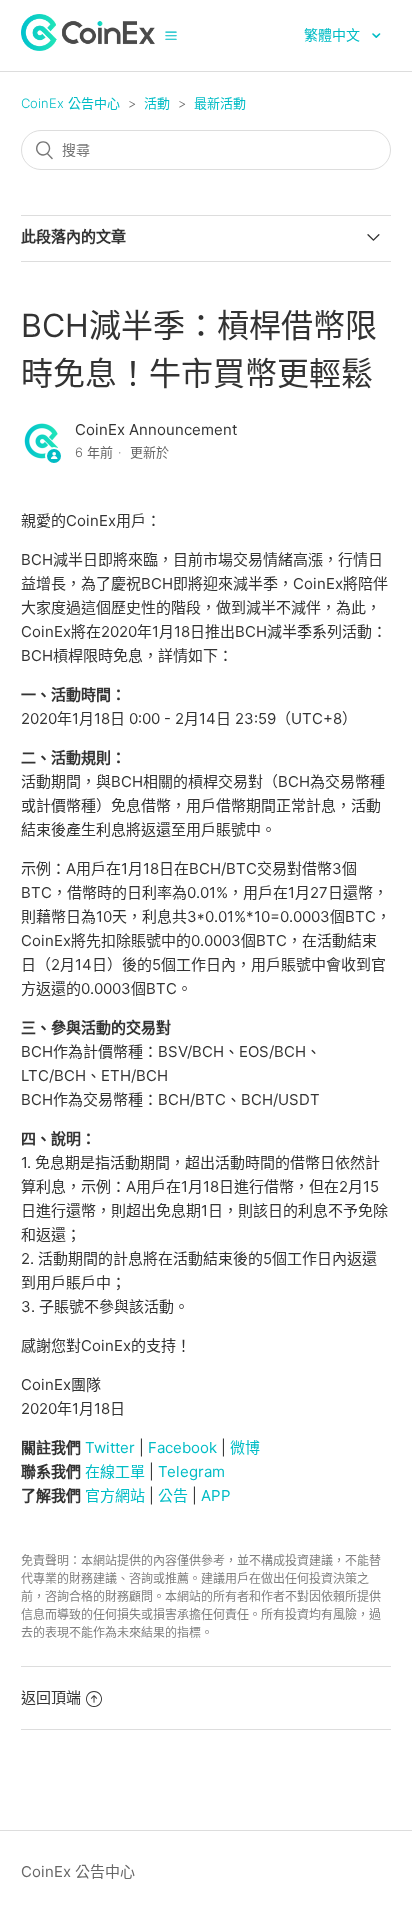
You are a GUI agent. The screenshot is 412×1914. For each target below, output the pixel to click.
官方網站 (115, 1495)
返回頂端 (51, 1697)
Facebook (182, 1447)
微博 (245, 1447)
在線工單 (115, 1471)
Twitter (110, 1447)
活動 (157, 103)
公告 (173, 1495)
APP (216, 1495)
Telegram (191, 1471)
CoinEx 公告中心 (70, 103)
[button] (171, 35)
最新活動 (220, 103)
